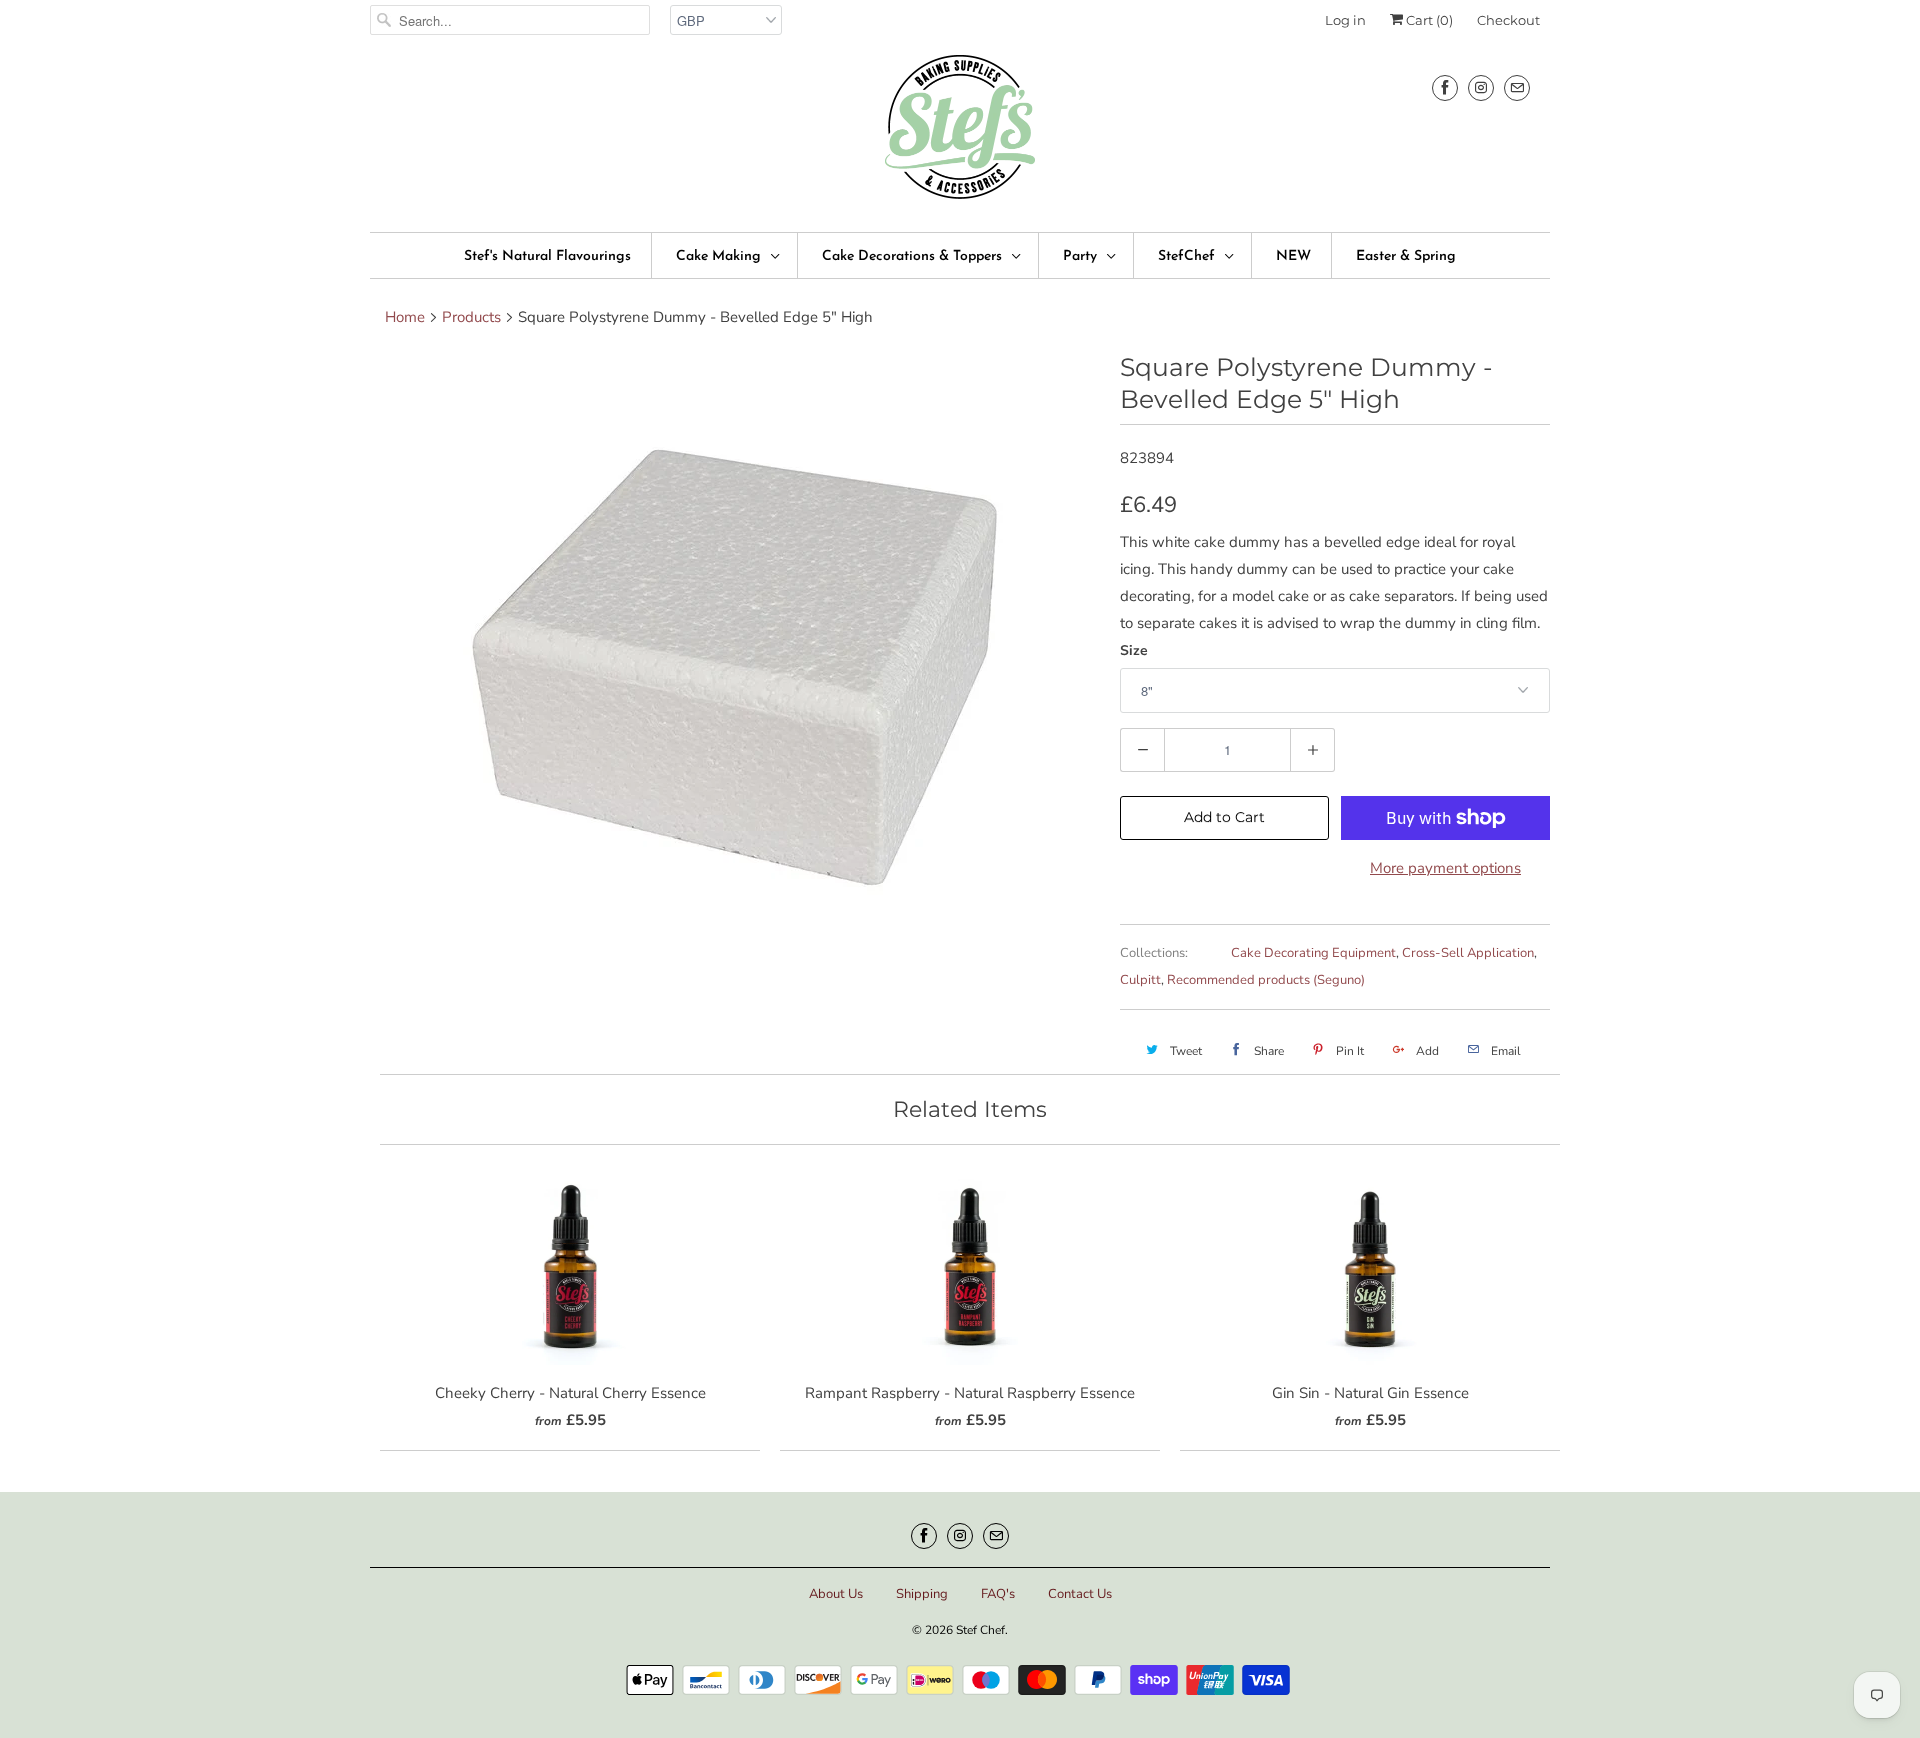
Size (1134, 650)
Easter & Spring (1406, 256)
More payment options (1445, 868)
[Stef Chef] (960, 133)
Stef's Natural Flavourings (547, 256)
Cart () (1428, 20)
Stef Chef (980, 1630)
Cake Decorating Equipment (1313, 953)
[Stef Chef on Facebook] (1445, 87)
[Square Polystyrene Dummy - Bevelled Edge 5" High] (735, 651)
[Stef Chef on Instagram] (1481, 87)
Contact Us (1080, 1594)
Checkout (1508, 20)
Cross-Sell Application (1468, 953)
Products (471, 317)
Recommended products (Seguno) (1266, 980)
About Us (836, 1594)
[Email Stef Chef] (1517, 87)
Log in (1345, 20)
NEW (1293, 256)
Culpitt (1140, 980)
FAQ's (998, 1594)
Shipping (922, 1594)
